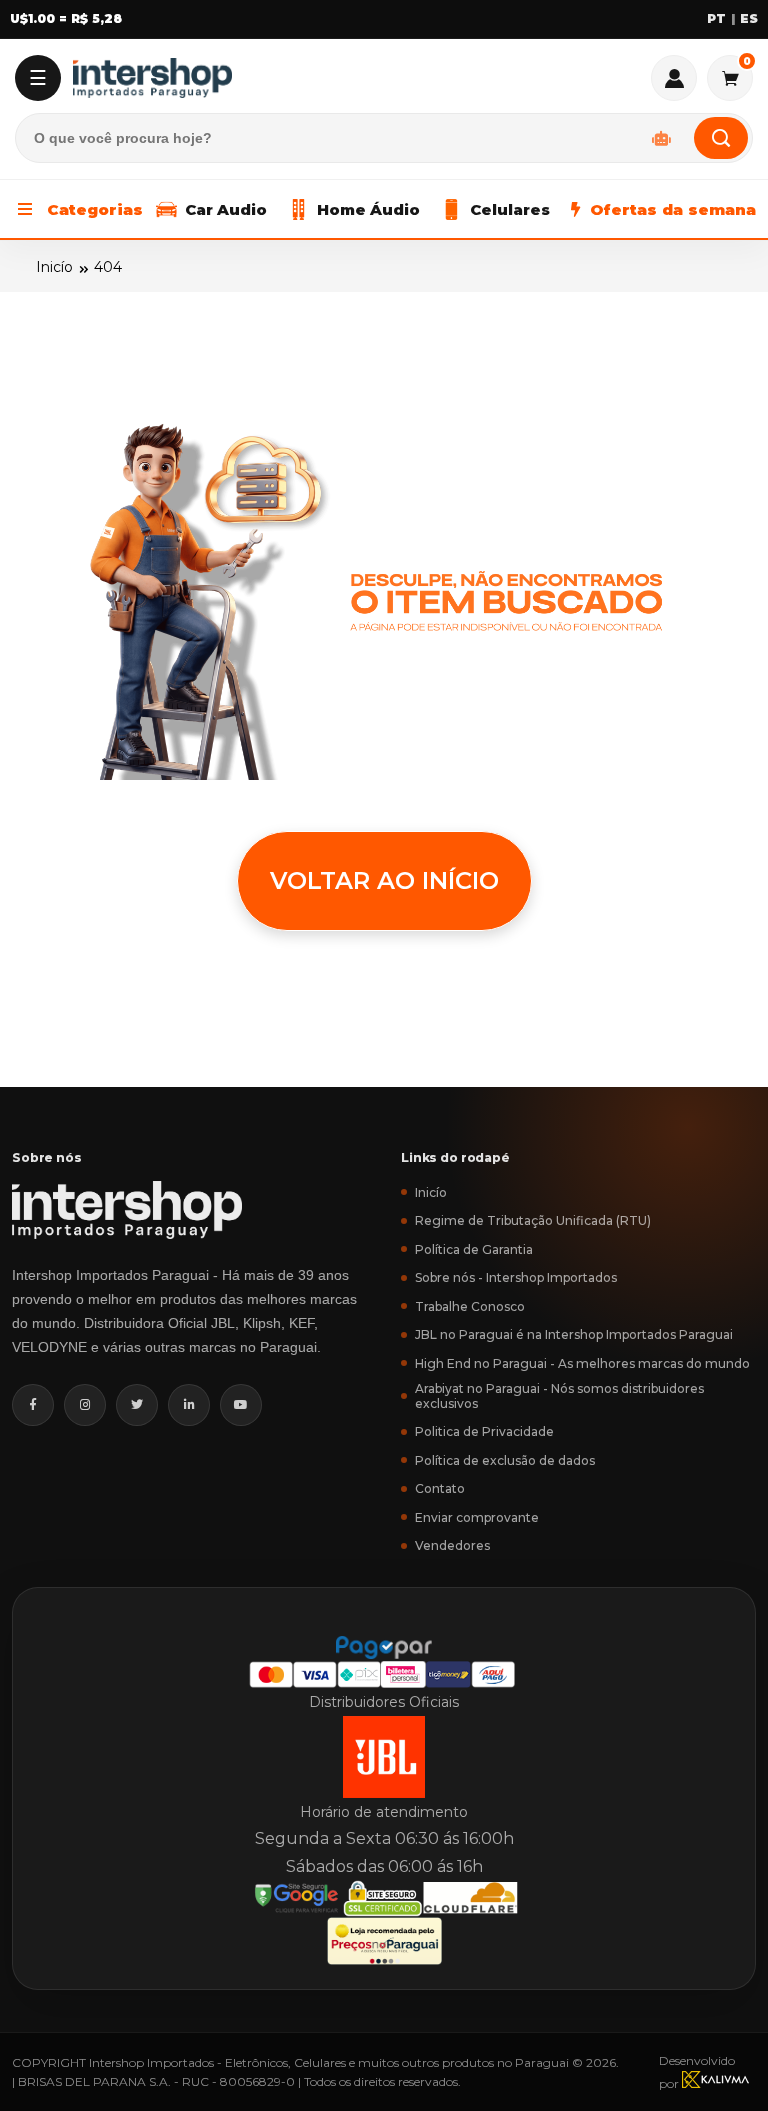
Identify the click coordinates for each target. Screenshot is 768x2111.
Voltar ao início (384, 880)
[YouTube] (241, 1405)
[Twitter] (137, 1405)
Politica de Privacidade (484, 1431)
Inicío (54, 267)
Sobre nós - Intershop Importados (516, 1277)
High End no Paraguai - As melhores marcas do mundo (582, 1363)
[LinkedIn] (189, 1405)
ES (749, 19)
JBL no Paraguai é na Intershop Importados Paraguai (574, 1334)
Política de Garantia (474, 1249)
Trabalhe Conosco (470, 1306)
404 (108, 267)
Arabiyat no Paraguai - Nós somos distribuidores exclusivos (559, 1396)
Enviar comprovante (477, 1517)
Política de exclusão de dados (505, 1460)
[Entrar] (674, 78)
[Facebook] (33, 1405)
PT (716, 19)
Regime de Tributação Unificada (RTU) (533, 1220)
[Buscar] (721, 138)
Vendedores (452, 1545)
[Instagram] (85, 1405)
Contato (440, 1488)
